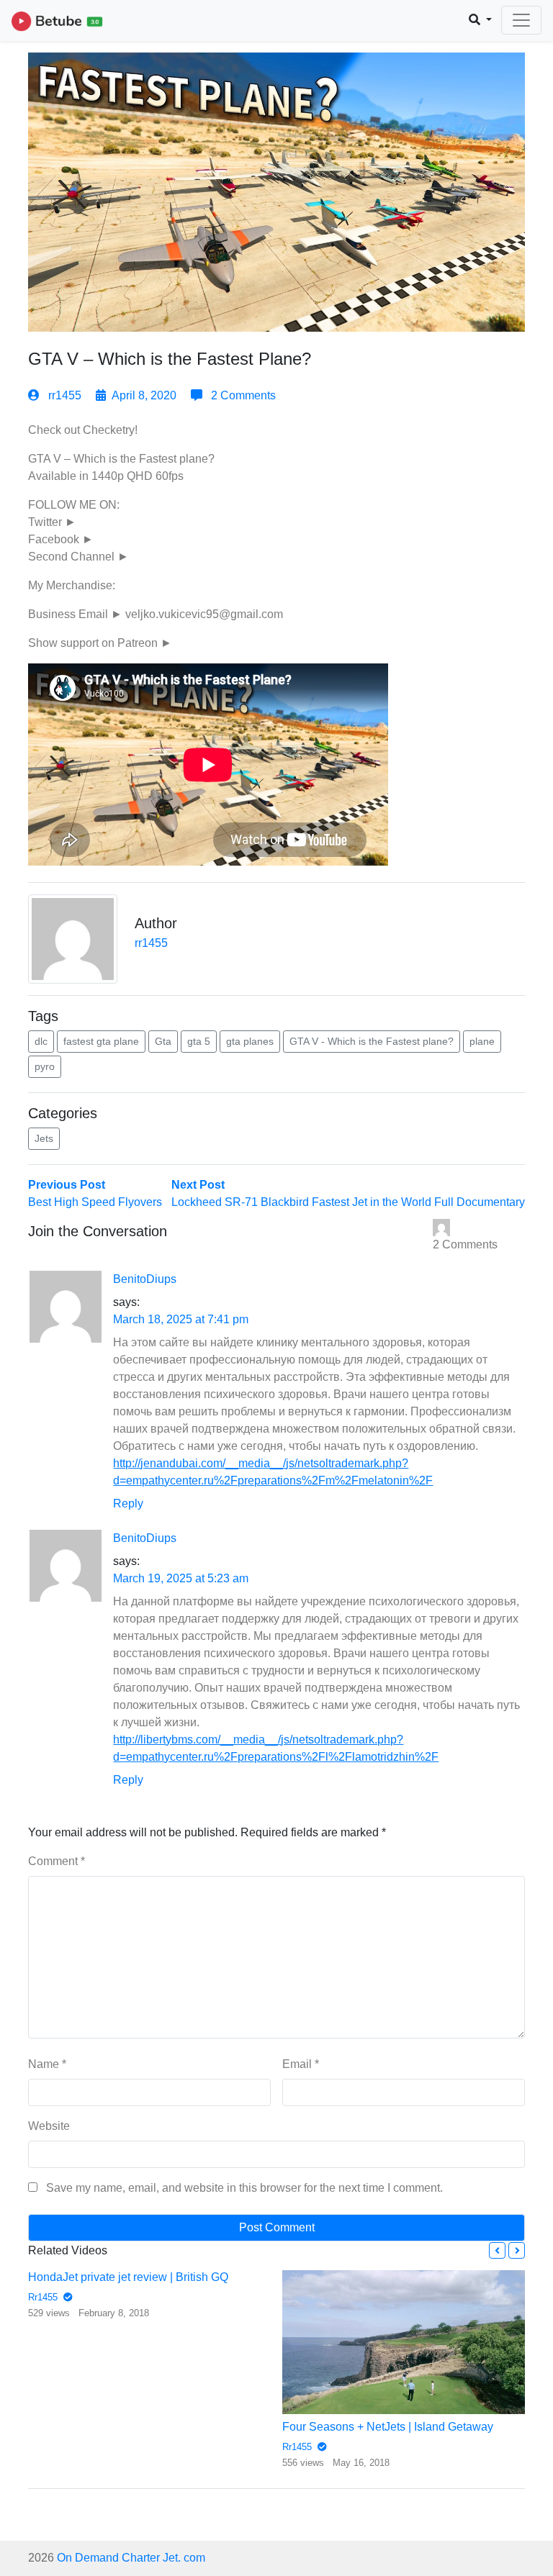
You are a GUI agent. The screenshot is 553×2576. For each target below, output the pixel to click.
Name (47, 2064)
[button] (497, 2250)
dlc (41, 1041)
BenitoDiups (145, 1279)
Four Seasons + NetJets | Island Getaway (388, 2427)
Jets (44, 1138)
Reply (128, 1504)
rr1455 (65, 395)
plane (482, 1041)
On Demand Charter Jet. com (131, 2558)
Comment (57, 1861)
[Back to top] (41, 2491)
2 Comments (242, 395)
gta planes (250, 1041)
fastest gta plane (101, 1041)
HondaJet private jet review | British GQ (128, 2277)
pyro (45, 1066)
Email (301, 2064)
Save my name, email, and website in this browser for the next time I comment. (244, 2188)
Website (49, 2126)
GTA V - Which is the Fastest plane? (372, 1041)
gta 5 (199, 1041)
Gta (163, 1041)
